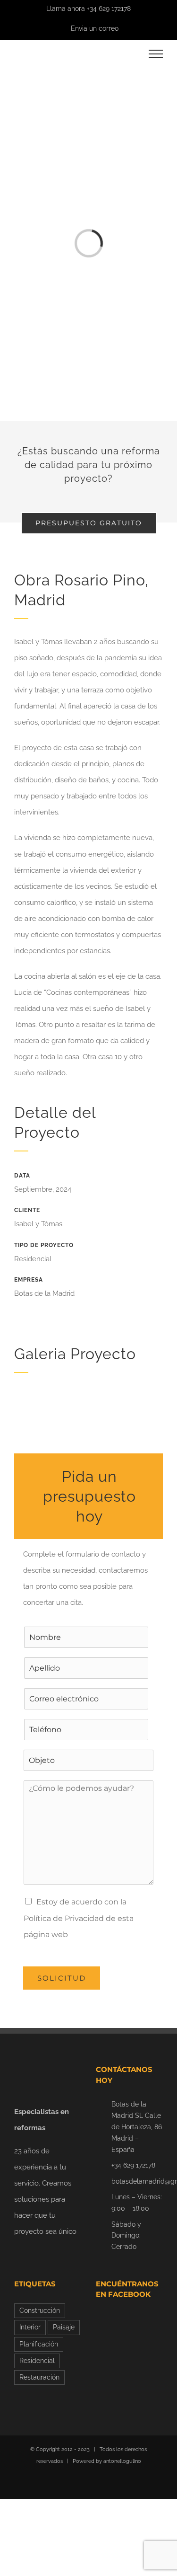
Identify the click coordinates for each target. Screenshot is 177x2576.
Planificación (39, 2344)
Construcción (40, 2310)
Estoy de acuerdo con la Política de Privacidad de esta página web (79, 1918)
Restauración (39, 2377)
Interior (30, 2327)
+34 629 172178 (133, 2165)
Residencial (37, 2361)
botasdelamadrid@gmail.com (137, 2181)
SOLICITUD (62, 1978)
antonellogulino (122, 2461)
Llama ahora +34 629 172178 (88, 9)
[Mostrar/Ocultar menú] (156, 54)
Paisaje (64, 2327)
